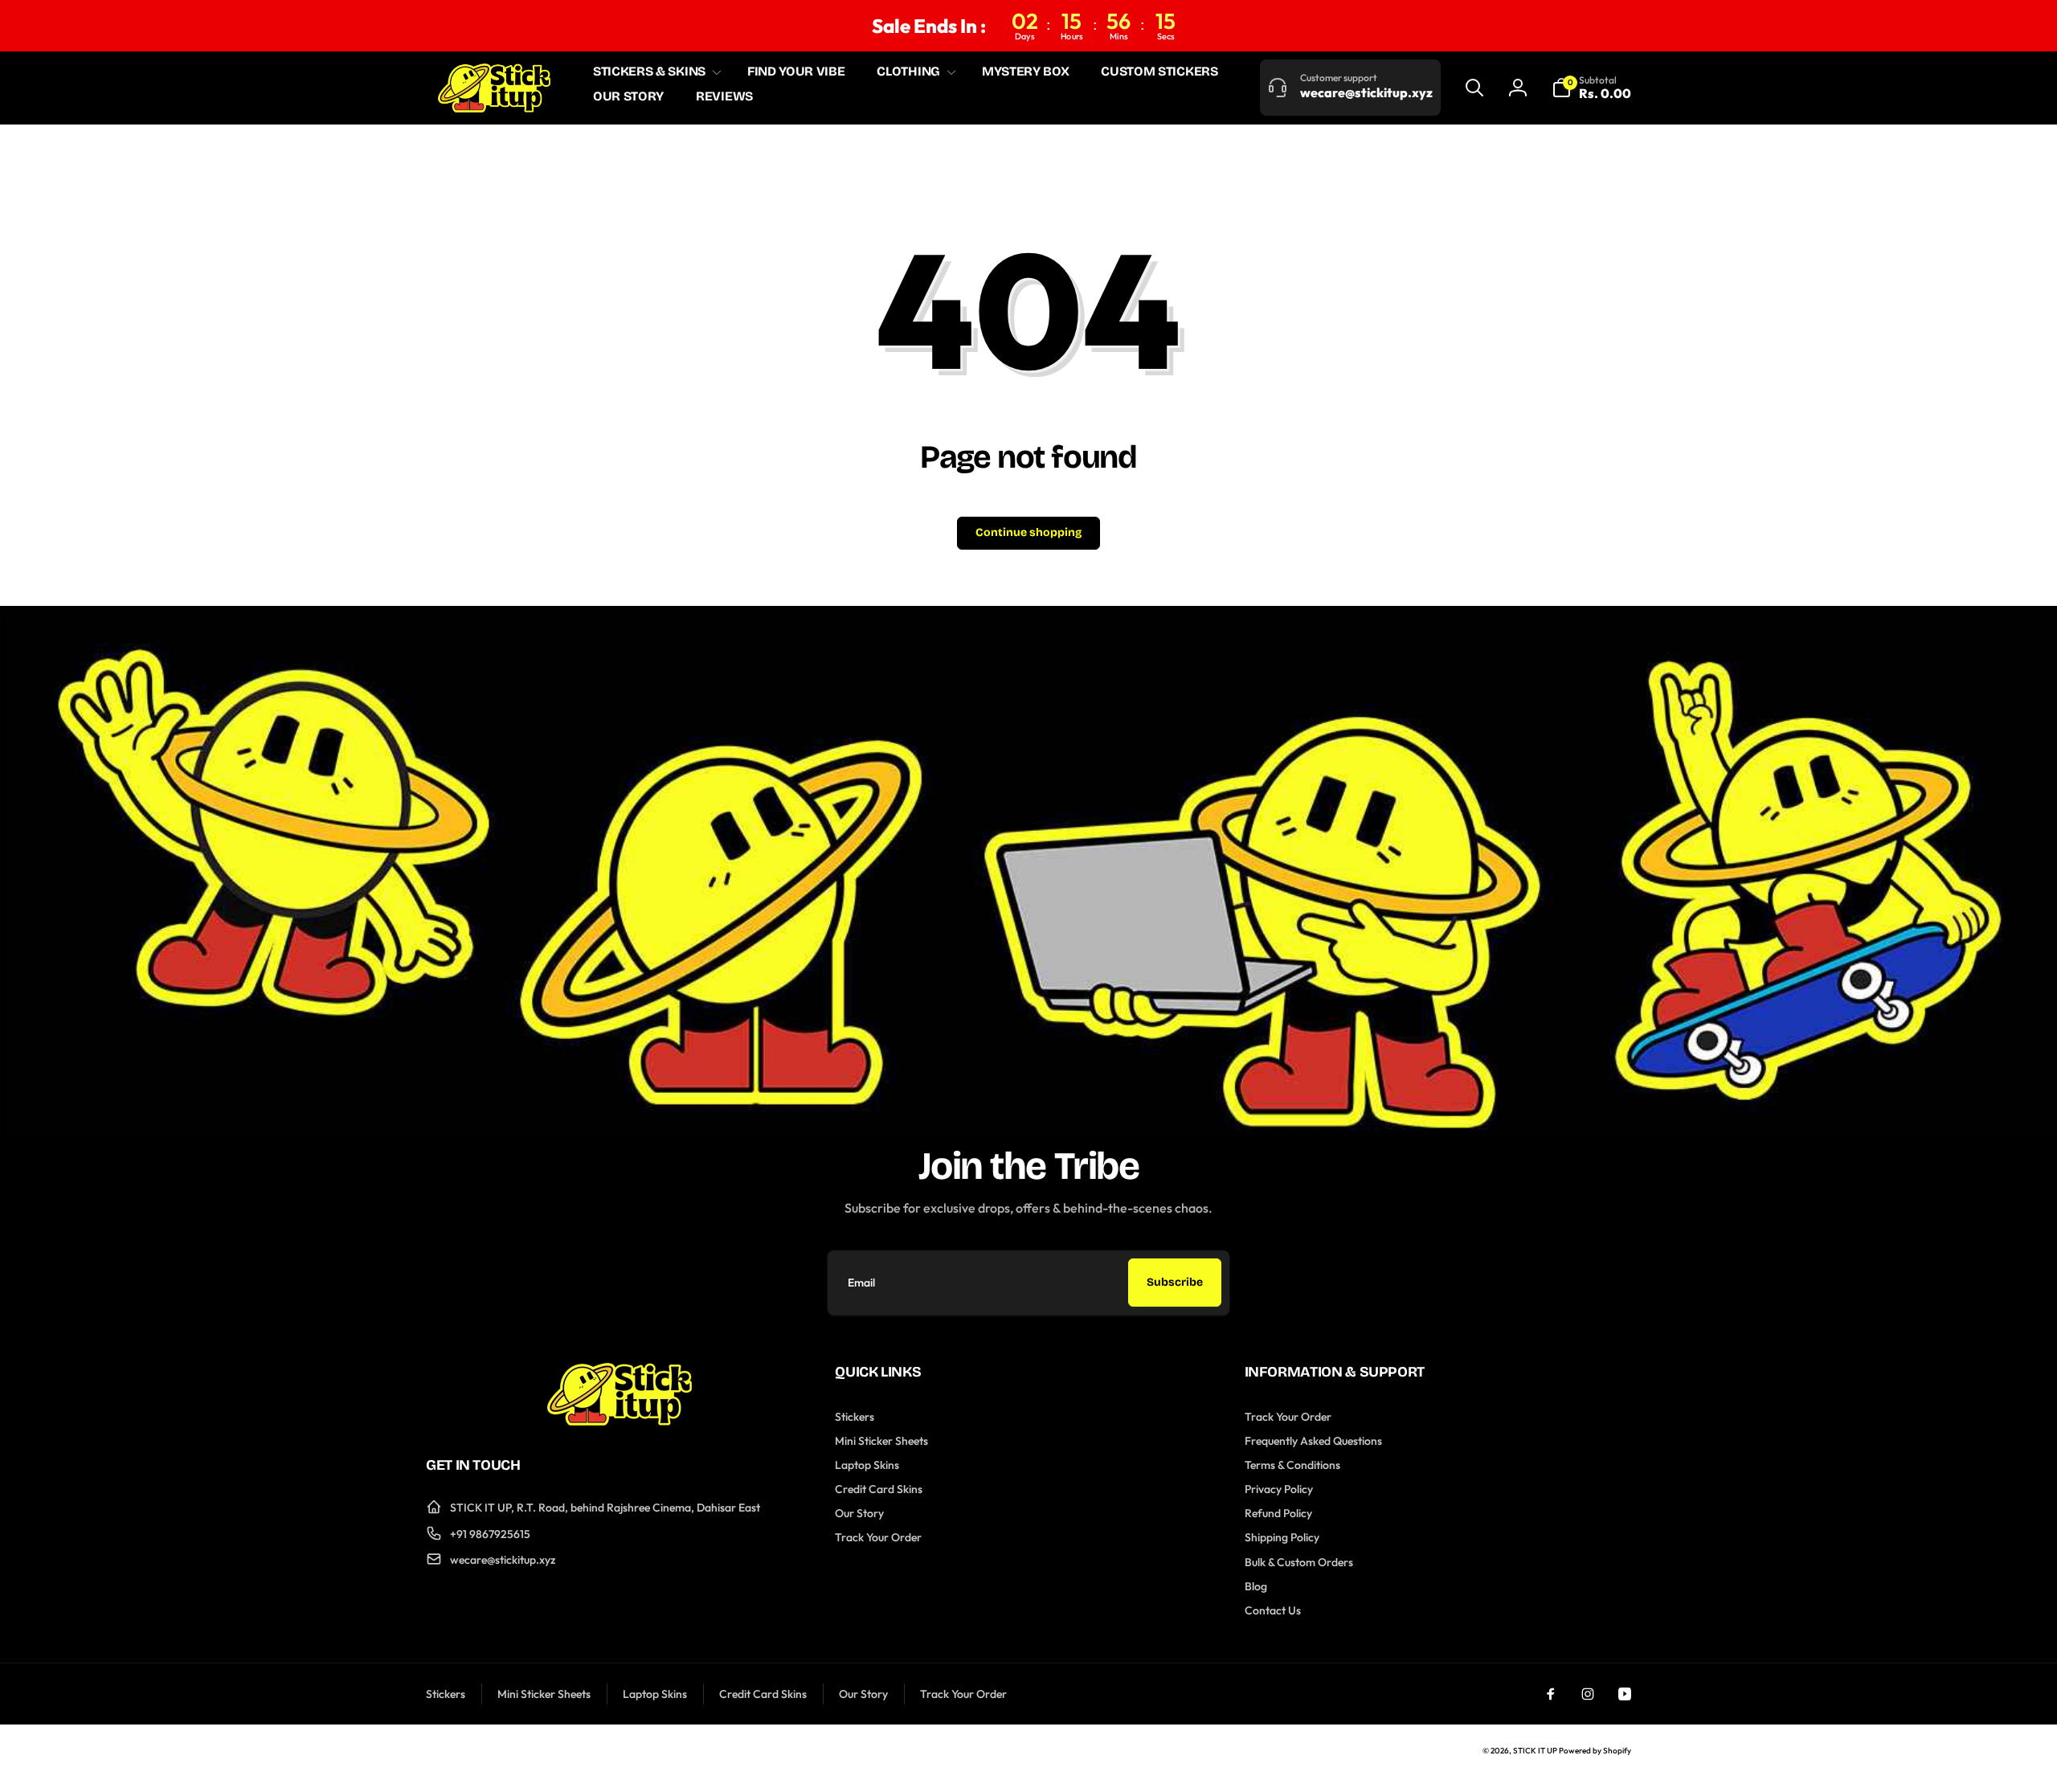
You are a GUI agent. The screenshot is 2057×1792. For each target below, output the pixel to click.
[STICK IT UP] (620, 1421)
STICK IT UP (1535, 1751)
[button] (654, 72)
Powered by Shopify (1595, 1751)
